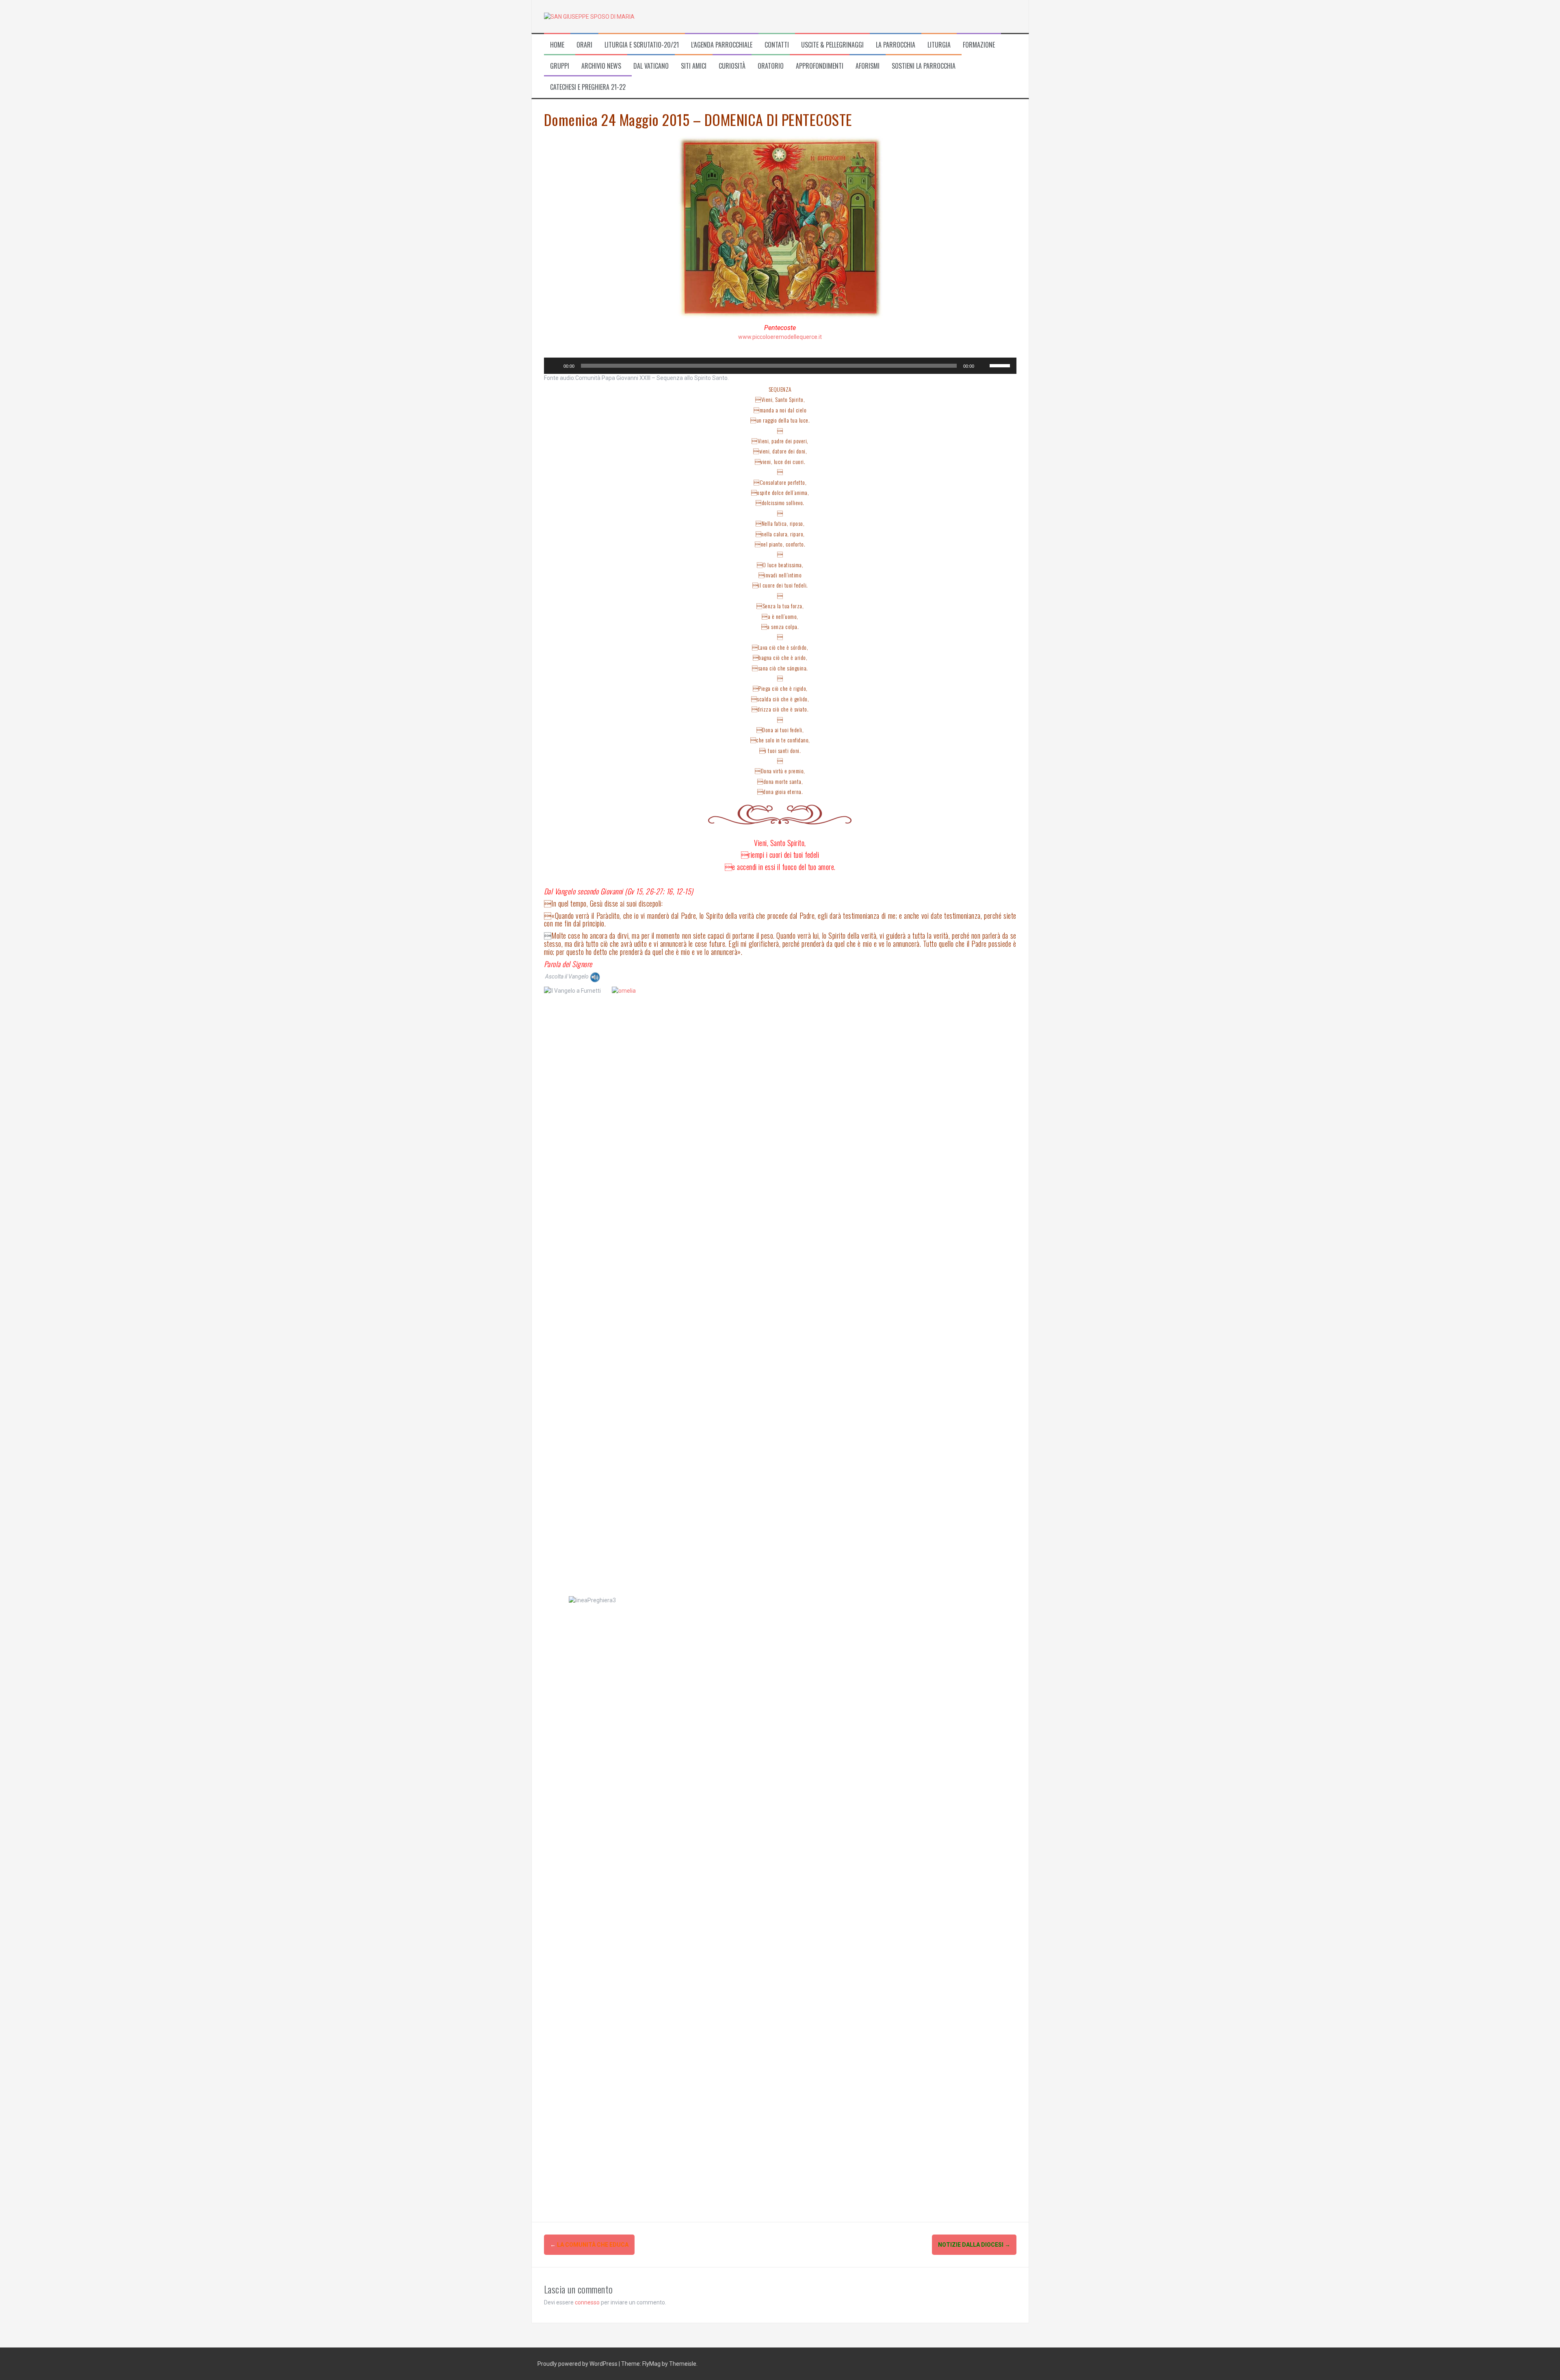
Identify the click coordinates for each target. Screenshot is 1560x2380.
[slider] (1001, 365)
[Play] (555, 366)
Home (557, 45)
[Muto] (983, 366)
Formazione (979, 45)
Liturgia (939, 45)
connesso (587, 2302)
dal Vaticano (651, 66)
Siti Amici (694, 66)
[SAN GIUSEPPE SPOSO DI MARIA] (589, 16)
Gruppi (560, 66)
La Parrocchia (896, 45)
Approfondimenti (820, 66)
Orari (584, 45)
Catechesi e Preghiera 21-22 (588, 87)
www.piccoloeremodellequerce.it (780, 337)
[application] (780, 366)
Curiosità (732, 66)
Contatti (777, 45)
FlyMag (651, 2364)
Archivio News (601, 66)
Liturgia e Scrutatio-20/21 (642, 45)
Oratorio (771, 66)
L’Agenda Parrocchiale (722, 45)
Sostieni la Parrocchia (924, 66)
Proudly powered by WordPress (578, 2364)
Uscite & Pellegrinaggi (832, 45)
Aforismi (868, 66)
